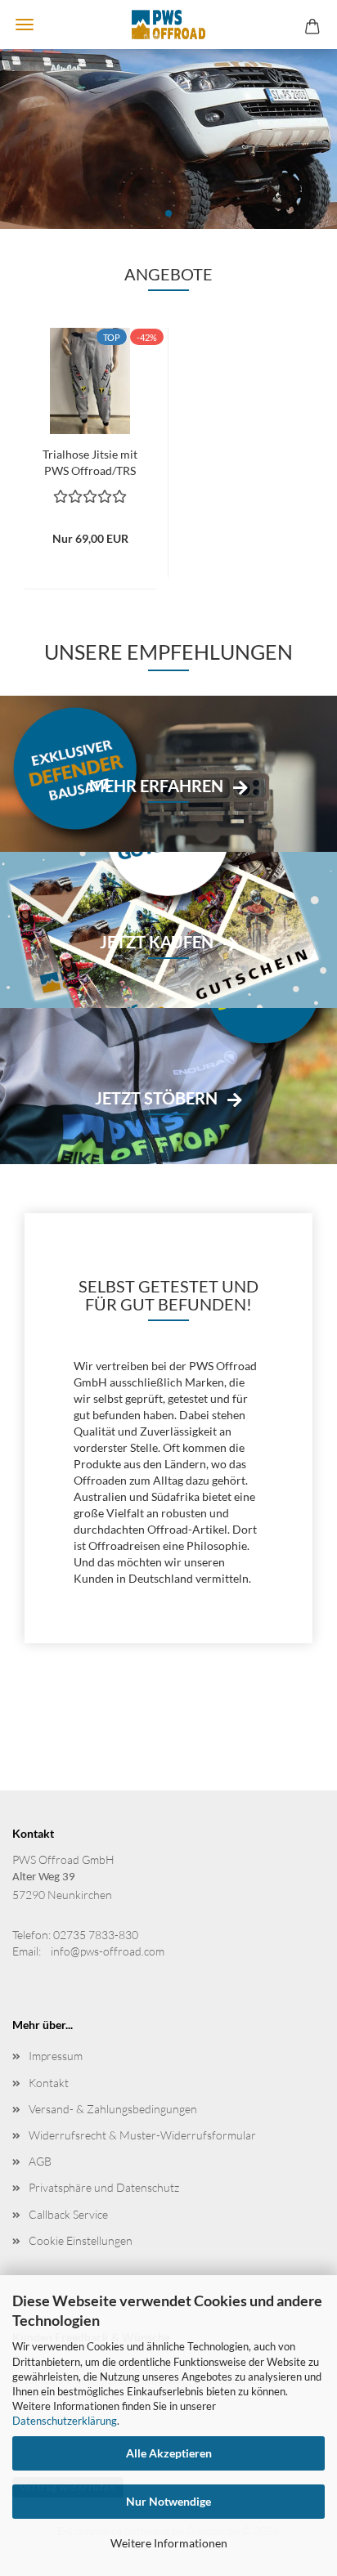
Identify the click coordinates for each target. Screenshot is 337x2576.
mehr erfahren (156, 786)
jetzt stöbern (156, 1098)
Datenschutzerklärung (65, 2421)
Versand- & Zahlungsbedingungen (113, 2109)
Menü (25, 25)
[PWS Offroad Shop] (168, 25)
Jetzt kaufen (157, 942)
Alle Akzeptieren (169, 2453)
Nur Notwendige (168, 2501)
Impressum (56, 2056)
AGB (40, 2161)
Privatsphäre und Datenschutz (104, 2187)
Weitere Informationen (169, 2543)
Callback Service (68, 2214)
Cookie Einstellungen (81, 2240)
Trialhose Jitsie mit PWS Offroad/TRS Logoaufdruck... (90, 461)
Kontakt (49, 2083)
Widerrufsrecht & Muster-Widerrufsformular (142, 2135)
